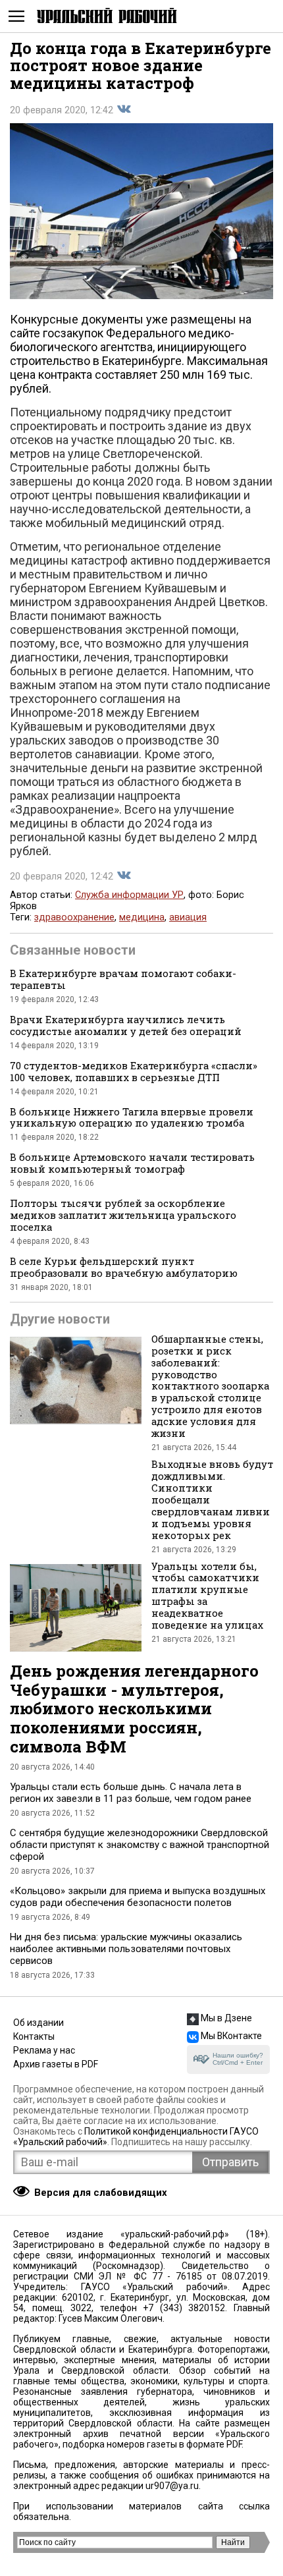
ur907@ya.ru (172, 2486)
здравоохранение (74, 917)
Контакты (34, 2036)
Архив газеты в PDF (56, 2064)
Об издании (39, 2023)
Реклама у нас (44, 2050)
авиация (188, 917)
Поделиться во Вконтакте (124, 109)
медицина (142, 917)
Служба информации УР (129, 895)
